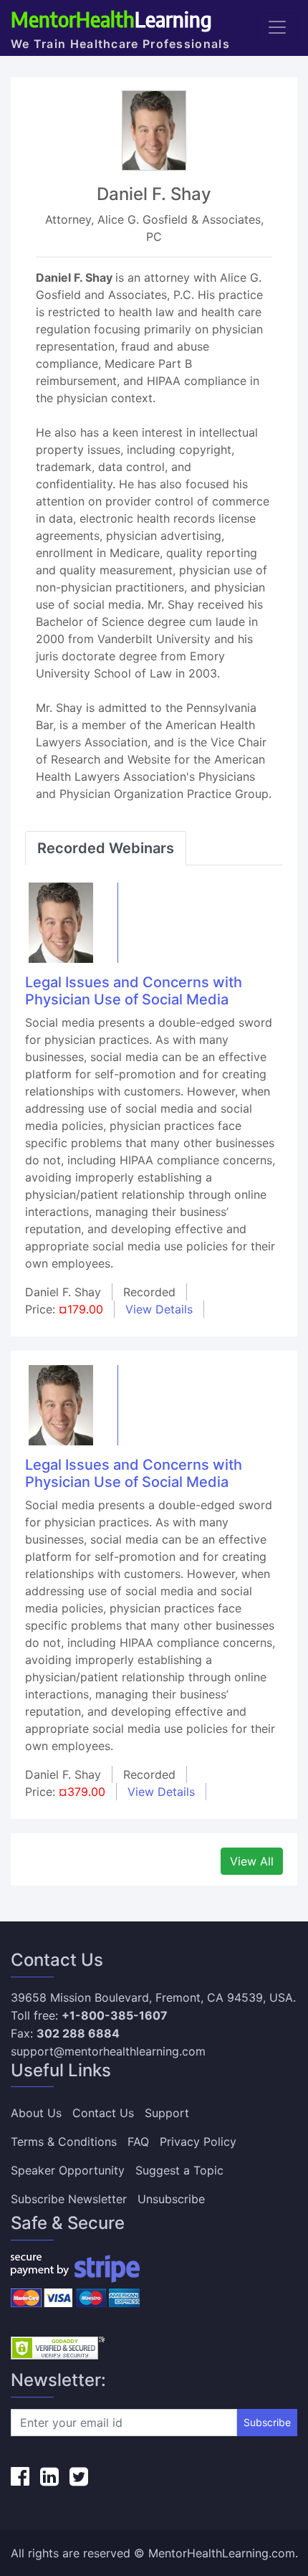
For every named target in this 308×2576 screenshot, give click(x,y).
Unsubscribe (171, 2199)
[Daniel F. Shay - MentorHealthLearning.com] (61, 921)
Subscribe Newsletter (69, 2199)
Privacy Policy (198, 2142)
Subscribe (267, 2422)
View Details (159, 1309)
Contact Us (103, 2113)
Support (167, 2113)
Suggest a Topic (179, 2170)
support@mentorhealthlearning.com (108, 2051)
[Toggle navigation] (277, 27)
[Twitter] (79, 2476)
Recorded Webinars (106, 848)
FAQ (138, 2142)
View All (252, 1861)
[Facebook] (20, 2476)
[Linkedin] (49, 2476)
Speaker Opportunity (68, 2170)
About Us (36, 2113)
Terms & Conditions (64, 2142)
